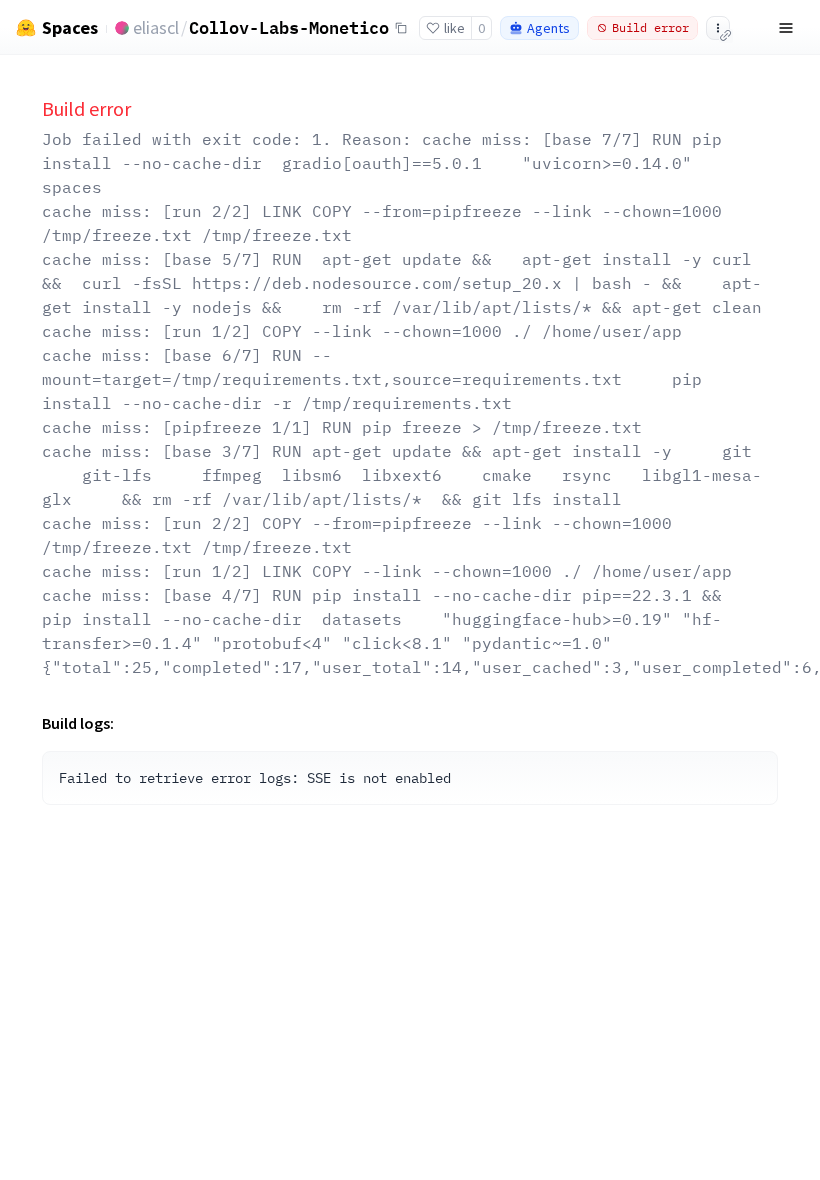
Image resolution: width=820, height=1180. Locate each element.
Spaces (70, 28)
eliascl (156, 27)
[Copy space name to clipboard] (401, 28)
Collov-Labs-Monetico (289, 27)
